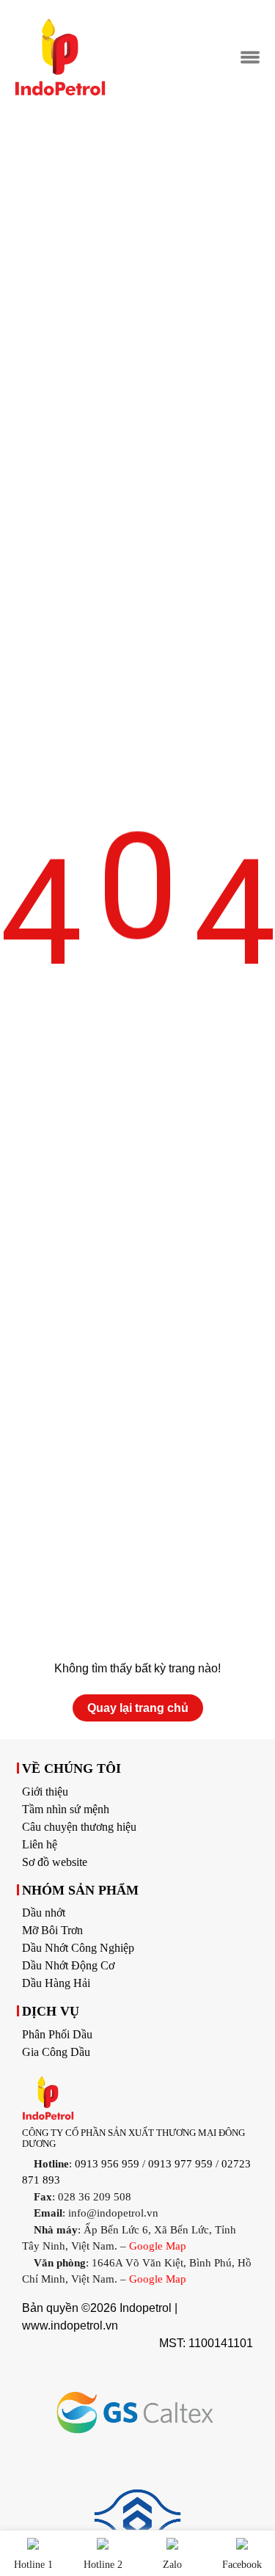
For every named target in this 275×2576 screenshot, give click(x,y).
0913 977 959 (180, 2164)
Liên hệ (40, 1844)
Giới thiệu (45, 1792)
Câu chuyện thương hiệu (79, 1827)
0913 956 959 (107, 2164)
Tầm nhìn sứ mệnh (66, 1809)
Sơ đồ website (55, 1862)
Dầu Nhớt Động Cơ (68, 1965)
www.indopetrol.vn (70, 2326)
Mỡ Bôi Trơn (52, 1930)
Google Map (158, 2246)
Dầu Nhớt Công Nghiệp (78, 1948)
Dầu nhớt (44, 1913)
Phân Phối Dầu (57, 2034)
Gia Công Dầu (56, 2052)
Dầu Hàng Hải (56, 1983)
